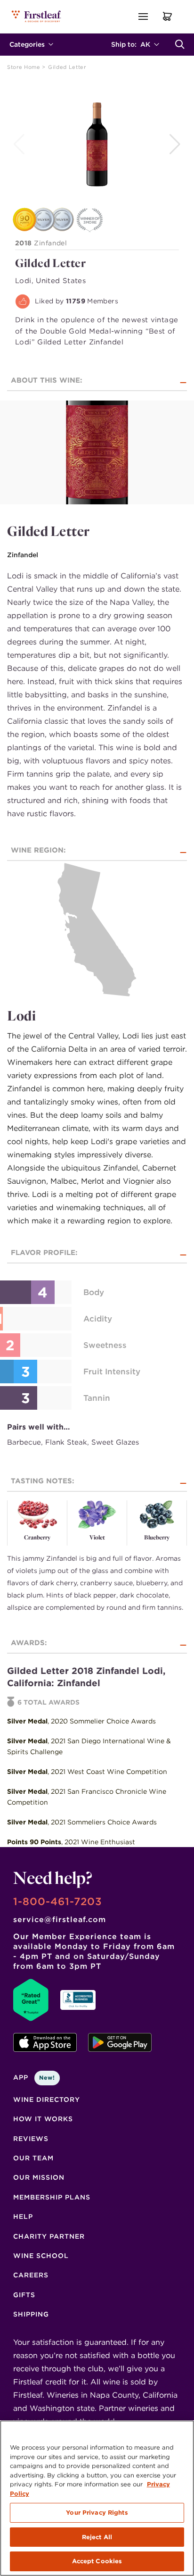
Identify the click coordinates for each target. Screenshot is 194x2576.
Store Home (24, 67)
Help (23, 2216)
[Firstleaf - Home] (37, 16)
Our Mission (39, 2177)
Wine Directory (47, 2099)
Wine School (41, 2256)
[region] (97, 2498)
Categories (27, 44)
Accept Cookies (97, 2561)
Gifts (24, 2295)
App (34, 2077)
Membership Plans (52, 2197)
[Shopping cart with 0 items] (168, 16)
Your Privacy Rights (97, 2513)
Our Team (33, 2158)
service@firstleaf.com (60, 1919)
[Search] (180, 44)
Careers (31, 2275)
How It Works (43, 2119)
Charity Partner (49, 2236)
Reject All (97, 2537)
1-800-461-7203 (58, 1901)
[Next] (176, 144)
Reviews (31, 2139)
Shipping (31, 2314)
